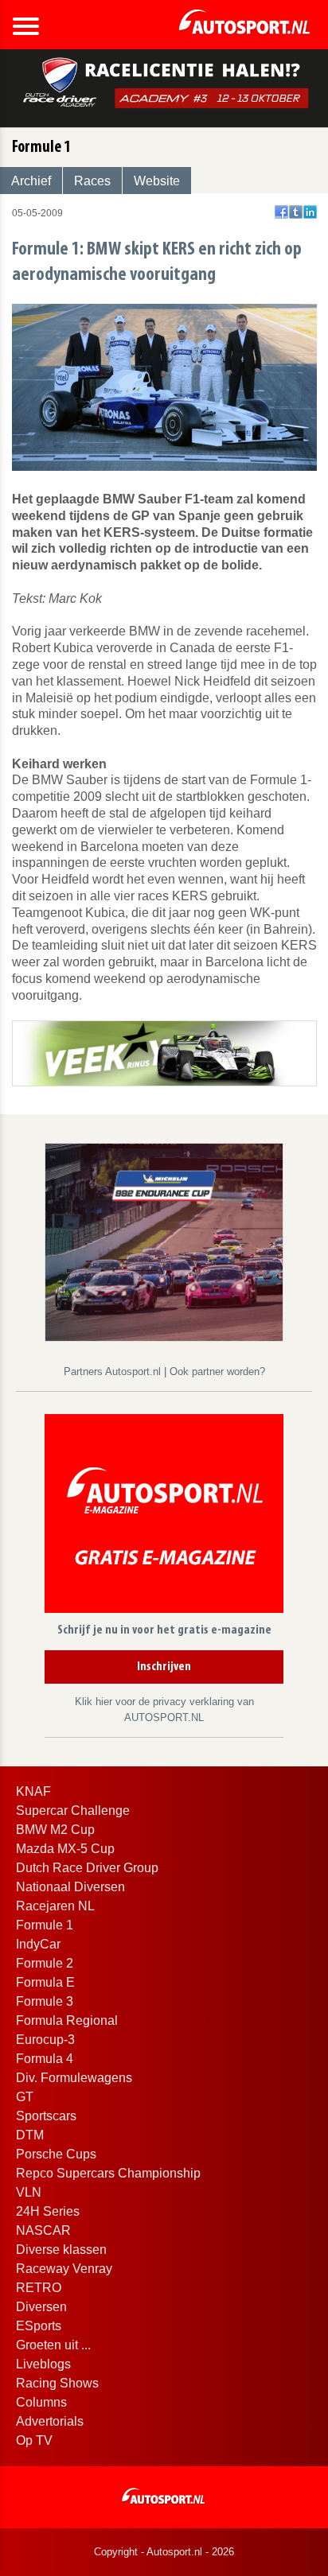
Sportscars (46, 2116)
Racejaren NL (55, 1906)
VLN (29, 2192)
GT (25, 2097)
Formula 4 (45, 2059)
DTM (30, 2135)
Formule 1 (45, 1925)
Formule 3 (45, 2001)
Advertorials (50, 2421)
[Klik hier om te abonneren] (164, 1517)
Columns (41, 2402)
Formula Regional (67, 2020)
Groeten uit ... (53, 2345)
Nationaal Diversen (70, 1887)
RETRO (39, 2288)
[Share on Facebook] (281, 212)
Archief (31, 181)
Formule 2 (45, 1963)
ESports (39, 2326)
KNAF (33, 1791)
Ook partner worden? (217, 1372)
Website (157, 181)
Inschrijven (164, 1667)
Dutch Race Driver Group (87, 1868)
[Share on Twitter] (296, 212)
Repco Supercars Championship (108, 2173)
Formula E (45, 1982)
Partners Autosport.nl (114, 1372)
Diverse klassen (61, 2250)
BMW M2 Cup (55, 1830)
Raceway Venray (64, 2269)
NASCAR (43, 2230)
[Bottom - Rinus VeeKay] (164, 1052)
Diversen (41, 2307)
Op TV (34, 2440)
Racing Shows (57, 2383)
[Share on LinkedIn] (310, 212)
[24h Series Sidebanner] (164, 1241)
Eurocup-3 (45, 2040)
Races (92, 181)
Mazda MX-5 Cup (65, 1849)
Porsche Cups (56, 2154)
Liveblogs (43, 2364)
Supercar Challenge (73, 1811)
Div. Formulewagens (74, 2078)
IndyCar (38, 1944)
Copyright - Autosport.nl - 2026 (164, 2552)
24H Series (48, 2211)
